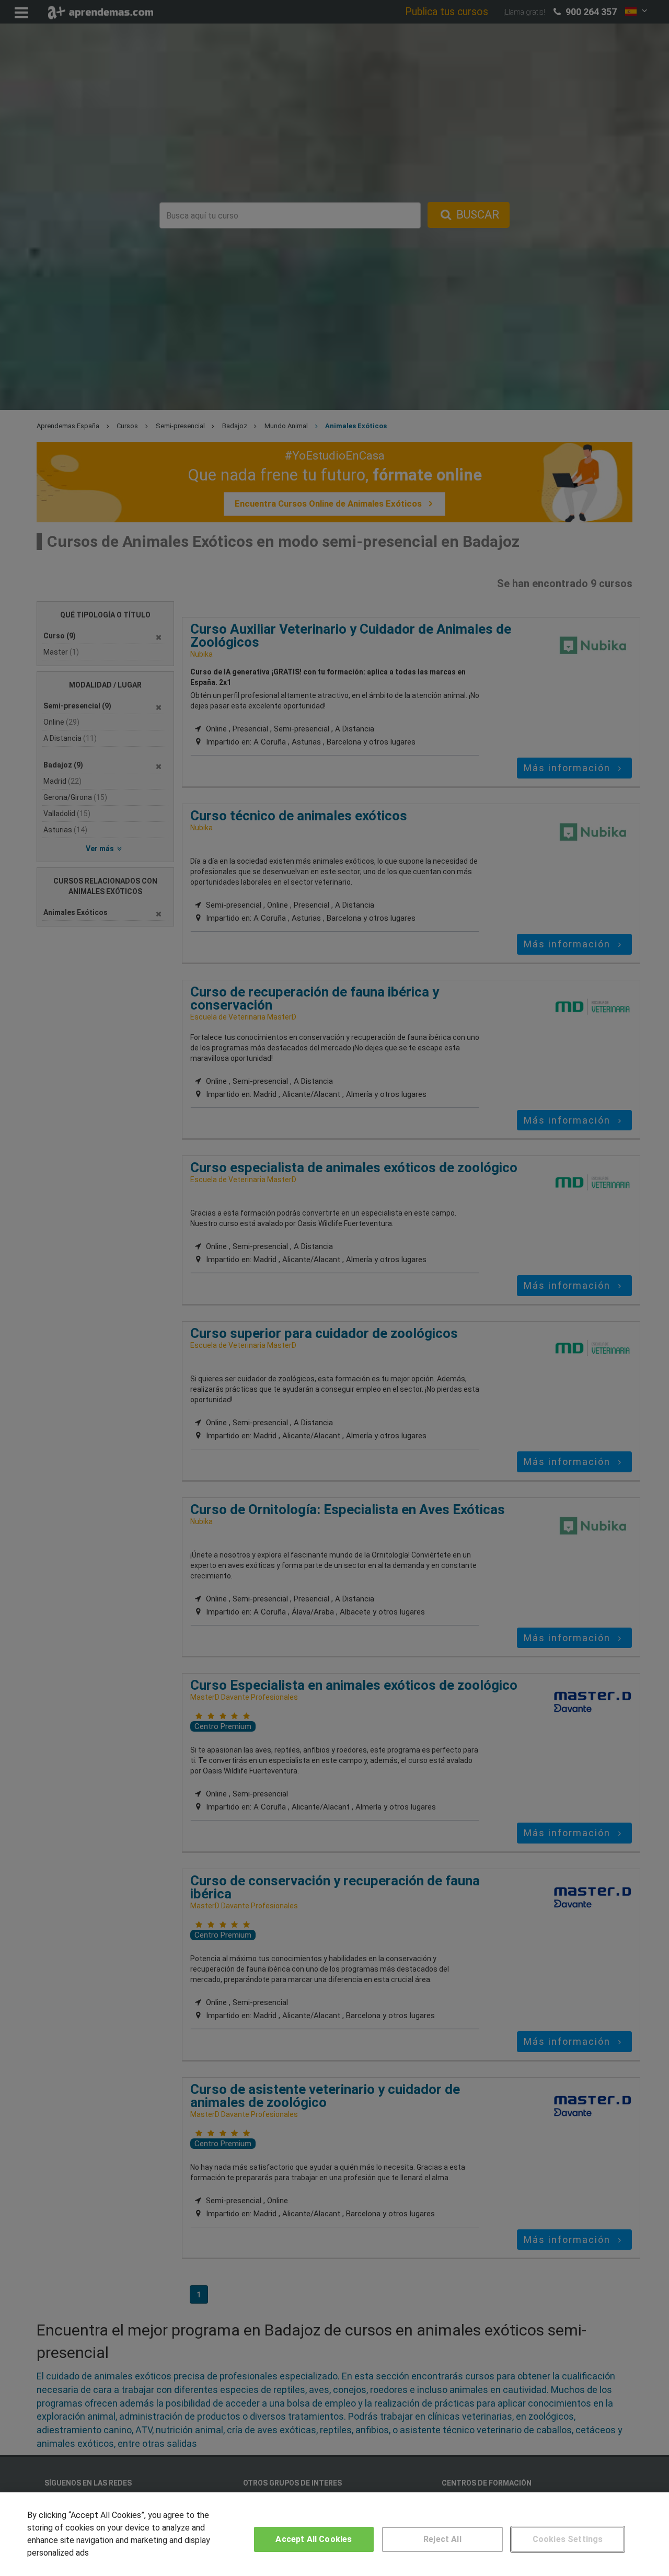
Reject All (442, 2539)
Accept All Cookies (314, 2539)
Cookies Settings (568, 2539)
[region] (334, 2534)
